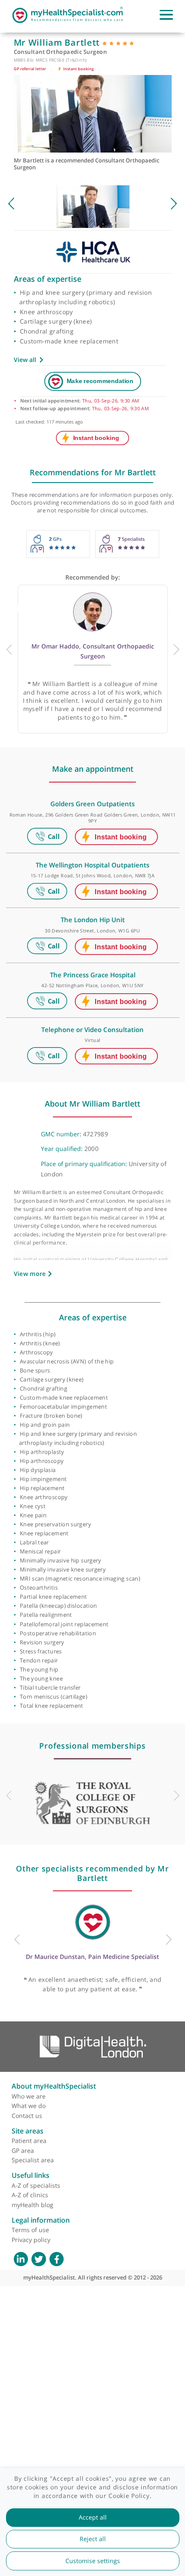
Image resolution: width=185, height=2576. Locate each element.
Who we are (29, 2096)
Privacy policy (31, 2240)
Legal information (41, 2220)
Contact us (27, 2116)
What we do (29, 2106)
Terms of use (30, 2230)
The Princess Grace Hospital (93, 975)
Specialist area (33, 2160)
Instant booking (78, 69)
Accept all (93, 2517)
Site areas (28, 2131)
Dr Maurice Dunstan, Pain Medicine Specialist (92, 1957)
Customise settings (93, 2561)
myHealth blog (32, 2205)
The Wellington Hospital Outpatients (92, 865)
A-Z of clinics (30, 2195)
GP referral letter (30, 69)
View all (25, 360)
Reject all (93, 2539)
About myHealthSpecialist (54, 2086)
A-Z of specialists (36, 2185)
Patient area (29, 2141)
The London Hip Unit (93, 920)
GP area (23, 2150)
